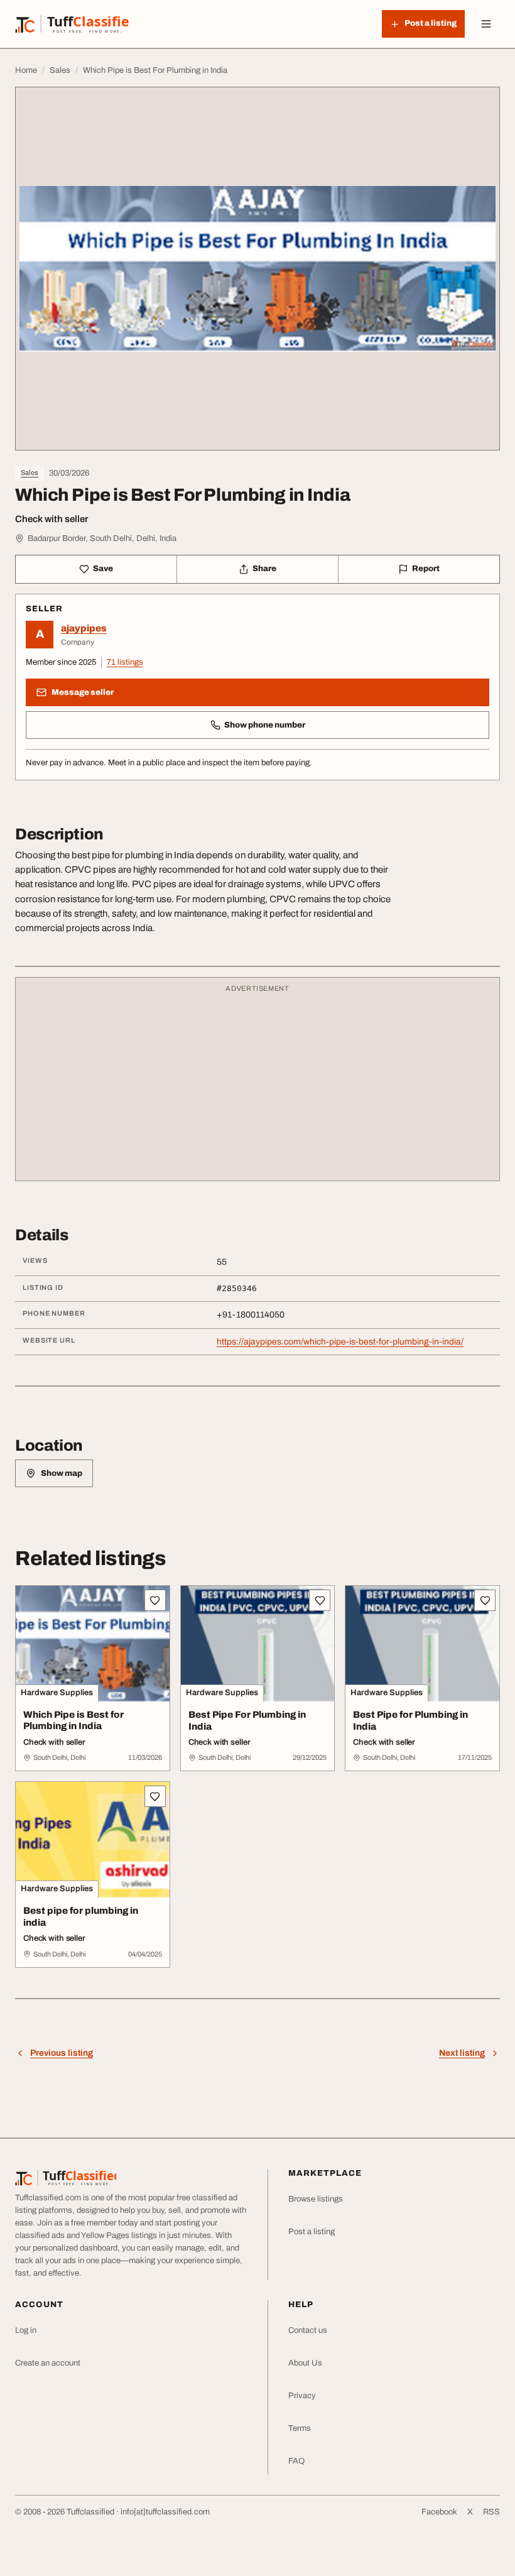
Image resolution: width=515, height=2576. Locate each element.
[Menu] (486, 24)
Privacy (302, 2396)
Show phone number (265, 725)
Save (103, 569)
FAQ (296, 2461)
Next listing (462, 2053)
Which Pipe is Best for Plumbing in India (73, 1721)
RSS (491, 2512)
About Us (305, 2363)
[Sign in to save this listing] (155, 1600)
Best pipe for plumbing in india (81, 1917)
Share (264, 569)
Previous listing (62, 2053)
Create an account (48, 2363)
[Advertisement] (257, 1085)
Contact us (308, 2330)
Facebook (439, 2512)
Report (426, 569)
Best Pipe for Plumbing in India (410, 1721)
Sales (30, 472)
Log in (26, 2330)
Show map (62, 1473)
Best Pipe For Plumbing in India (247, 1721)
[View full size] (257, 269)
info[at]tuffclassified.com (165, 2512)
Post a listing (312, 2232)
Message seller (83, 692)
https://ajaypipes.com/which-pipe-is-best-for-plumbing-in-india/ (340, 1342)
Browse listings (316, 2199)
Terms (300, 2428)
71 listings (125, 662)
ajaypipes (84, 628)
